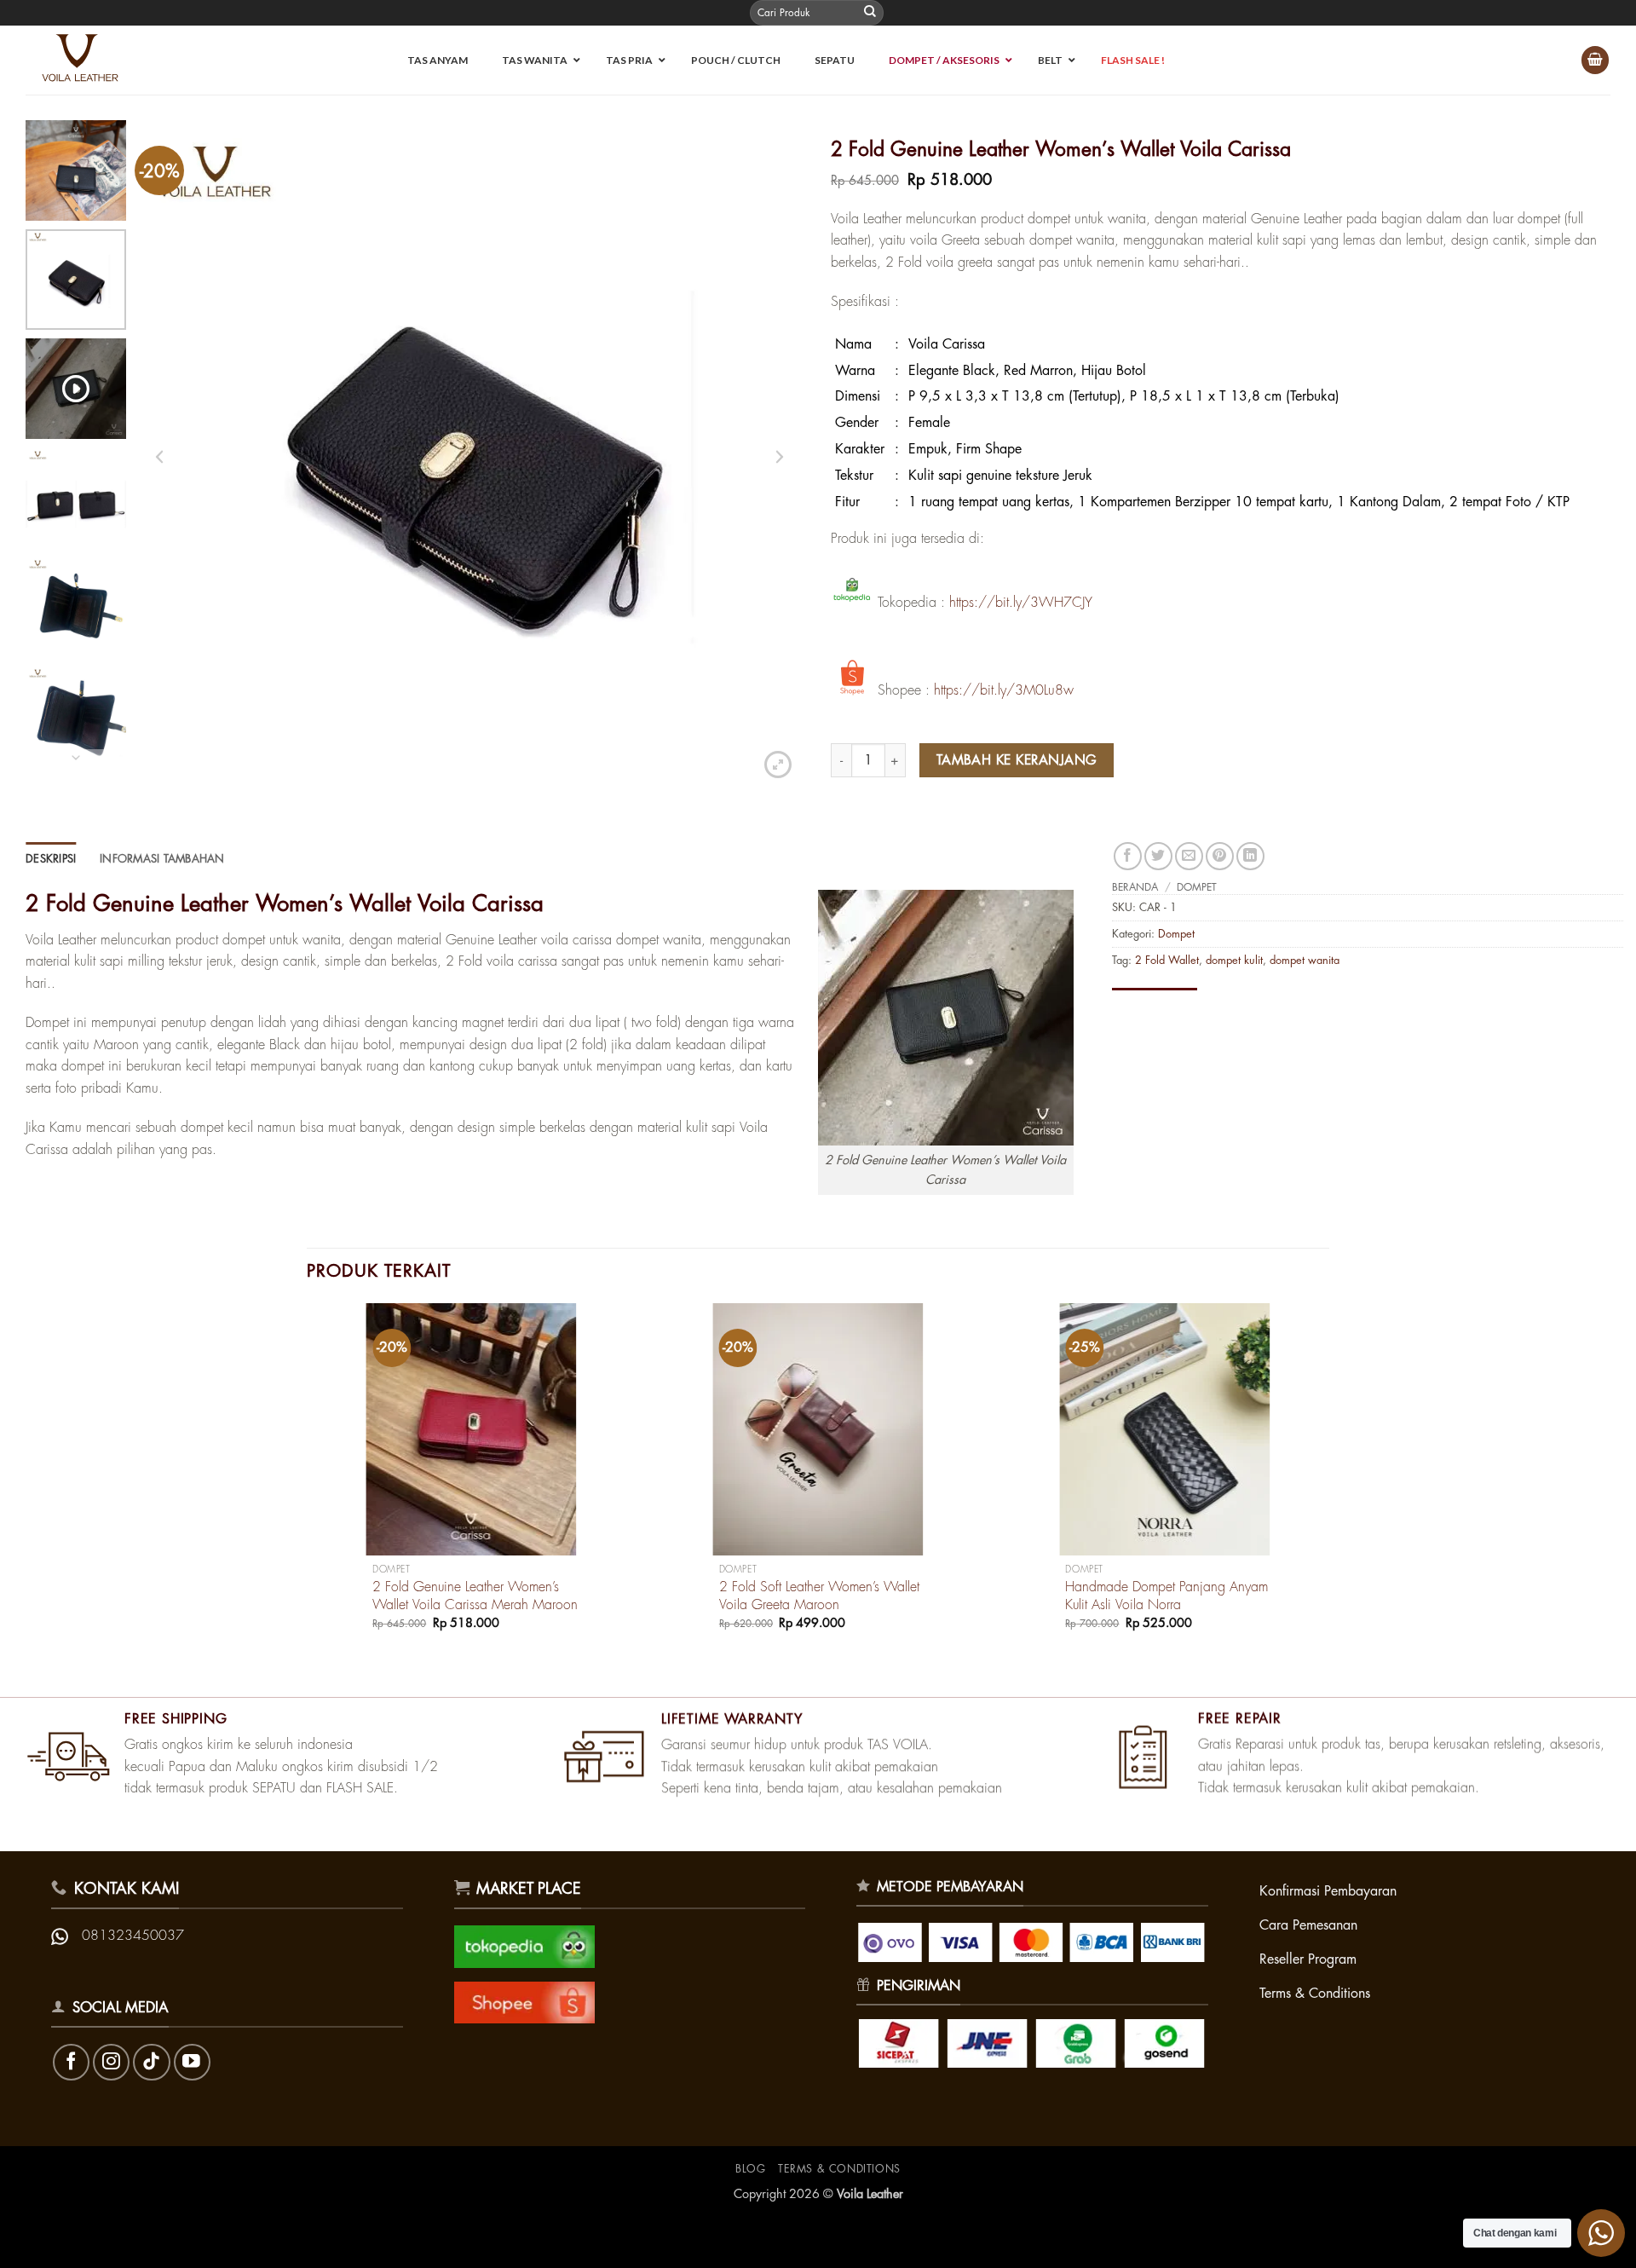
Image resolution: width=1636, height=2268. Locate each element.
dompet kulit (1234, 960)
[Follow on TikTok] (151, 2062)
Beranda (1135, 887)
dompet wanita (1305, 960)
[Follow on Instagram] (111, 2062)
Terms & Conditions (839, 2169)
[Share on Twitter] (1158, 856)
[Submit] (870, 13)
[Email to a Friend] (1189, 856)
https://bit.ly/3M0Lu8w (1004, 690)
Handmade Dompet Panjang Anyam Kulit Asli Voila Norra (1167, 1596)
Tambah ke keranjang (1017, 760)
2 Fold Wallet (1167, 960)
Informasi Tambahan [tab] (162, 859)
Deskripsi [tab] (51, 859)
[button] (1595, 60)
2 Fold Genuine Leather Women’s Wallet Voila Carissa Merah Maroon (475, 1596)
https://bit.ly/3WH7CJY (1021, 602)
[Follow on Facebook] (71, 2062)
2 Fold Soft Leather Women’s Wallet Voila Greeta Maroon (819, 1596)
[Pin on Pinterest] (1220, 856)
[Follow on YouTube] (192, 2062)
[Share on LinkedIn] (1250, 856)
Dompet (1197, 887)
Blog (750, 2169)
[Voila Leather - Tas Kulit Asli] (89, 60)
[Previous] (308, 1482)
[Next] (1328, 1482)
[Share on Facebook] (1128, 856)
